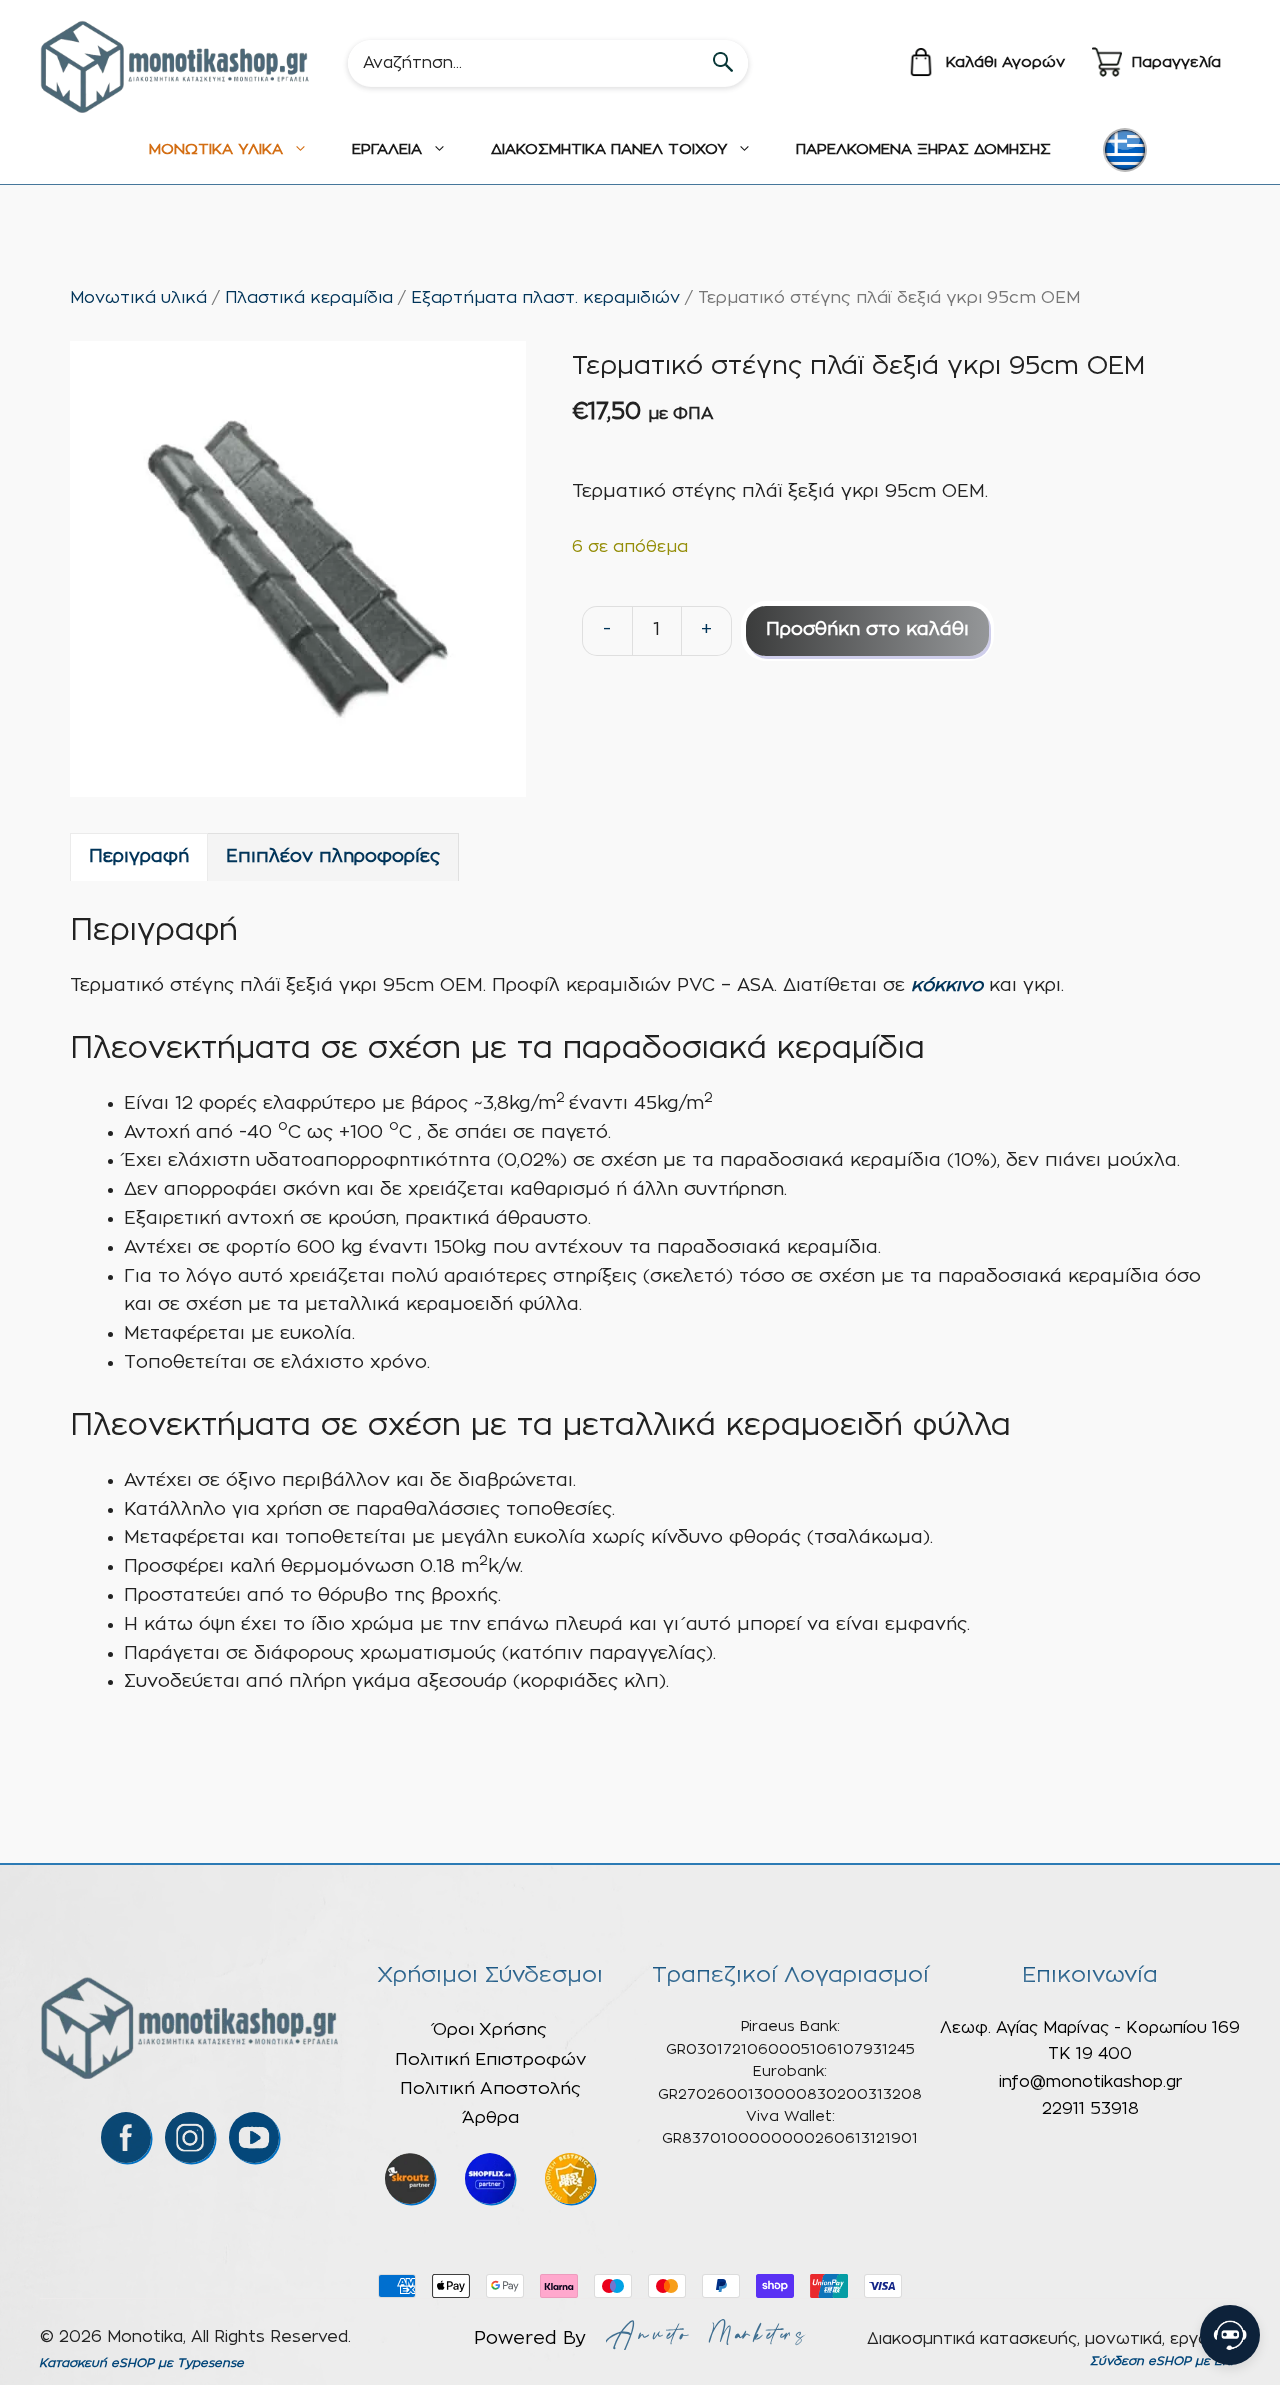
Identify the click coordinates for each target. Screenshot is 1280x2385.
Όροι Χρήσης (490, 2029)
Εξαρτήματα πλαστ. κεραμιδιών (545, 298)
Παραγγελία (1176, 62)
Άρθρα (490, 2117)
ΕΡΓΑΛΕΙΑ (387, 149)
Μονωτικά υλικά (138, 298)
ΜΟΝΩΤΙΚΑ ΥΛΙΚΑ (216, 149)
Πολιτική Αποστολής (490, 2088)
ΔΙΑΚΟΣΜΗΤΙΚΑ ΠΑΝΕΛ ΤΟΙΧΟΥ (609, 149)
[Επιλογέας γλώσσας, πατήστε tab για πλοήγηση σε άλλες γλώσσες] (1125, 150)
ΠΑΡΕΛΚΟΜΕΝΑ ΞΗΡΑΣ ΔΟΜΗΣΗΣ (923, 149)
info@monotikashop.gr (1090, 2082)
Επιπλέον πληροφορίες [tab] (333, 857)
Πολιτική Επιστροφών (490, 2059)
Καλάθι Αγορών (1005, 62)
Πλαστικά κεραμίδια (309, 298)
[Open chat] (1230, 2335)
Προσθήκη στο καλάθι (867, 630)
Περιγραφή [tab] (139, 857)
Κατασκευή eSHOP (96, 2363)
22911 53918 (1090, 2109)
